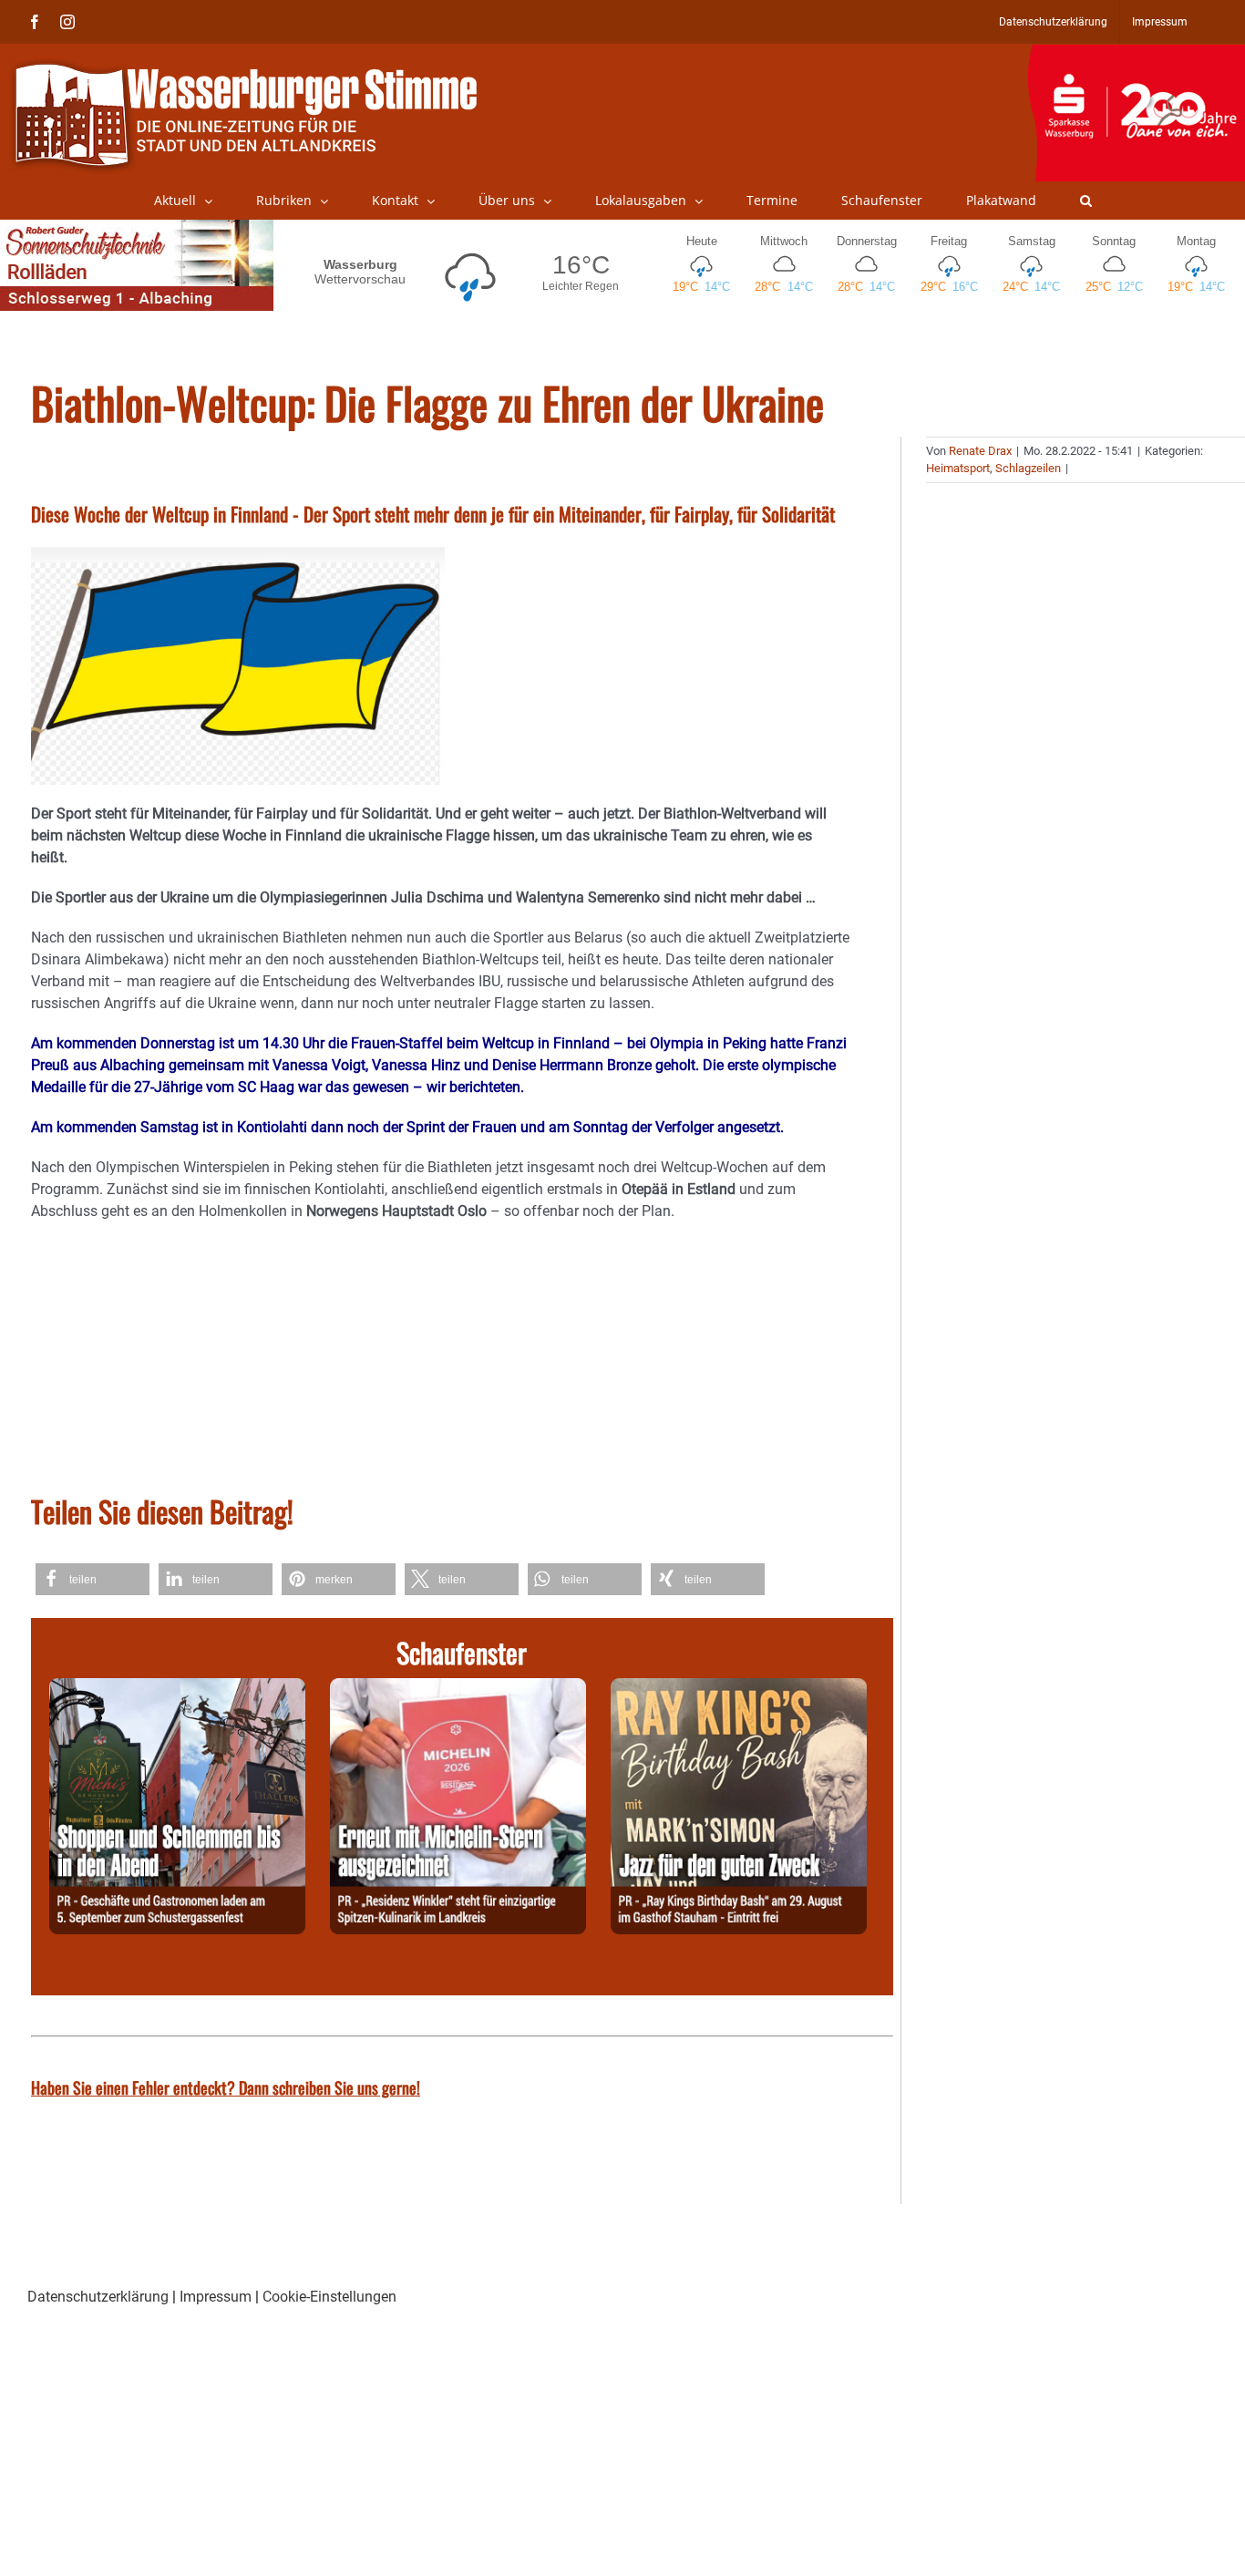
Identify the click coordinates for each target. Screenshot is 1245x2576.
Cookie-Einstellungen (329, 2297)
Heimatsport (958, 468)
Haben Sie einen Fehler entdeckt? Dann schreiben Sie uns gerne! (226, 2087)
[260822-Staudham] (739, 1689)
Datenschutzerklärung (98, 2297)
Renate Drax (980, 451)
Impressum (216, 2297)
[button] (1086, 201)
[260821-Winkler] (458, 1689)
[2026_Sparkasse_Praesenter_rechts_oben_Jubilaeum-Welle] (1136, 54)
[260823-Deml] (177, 1689)
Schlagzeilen (1028, 468)
